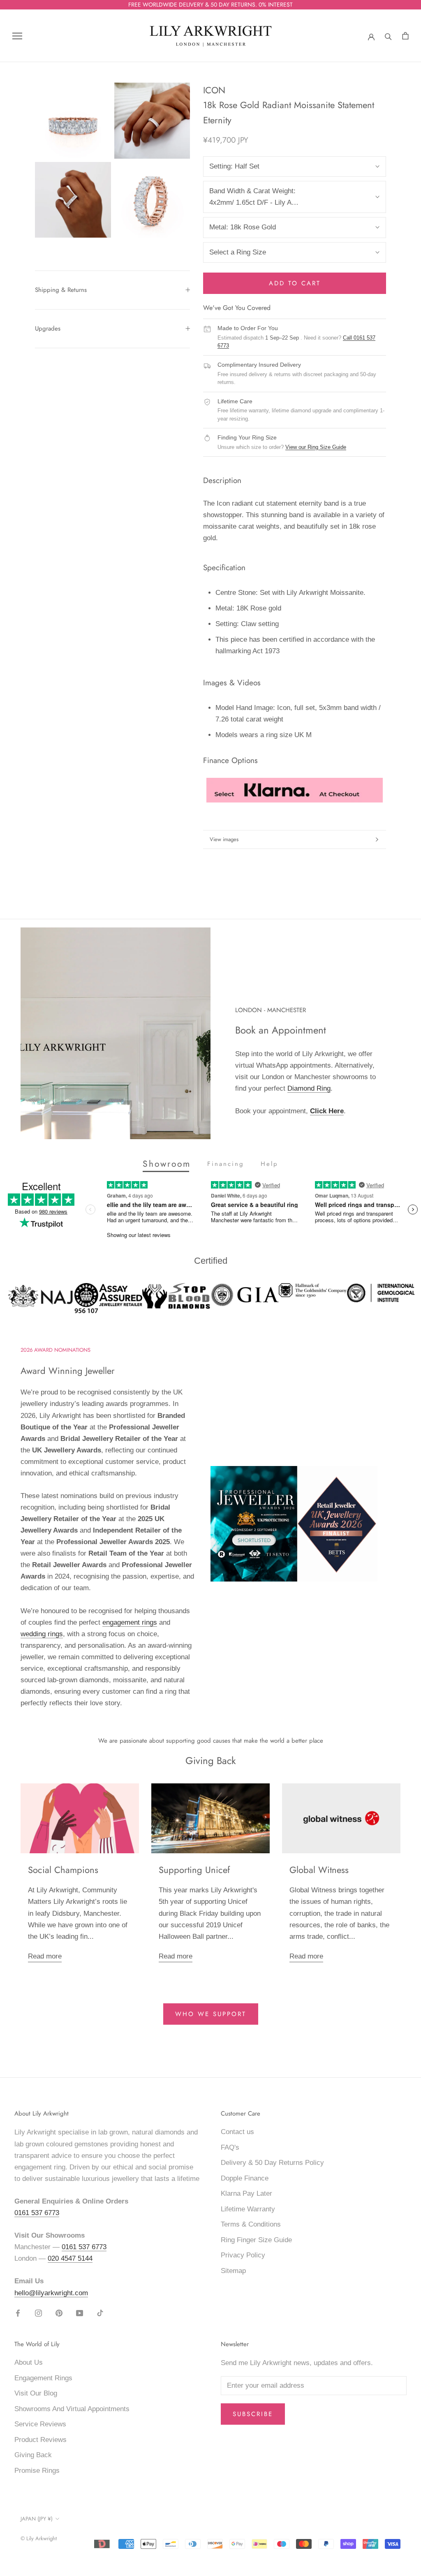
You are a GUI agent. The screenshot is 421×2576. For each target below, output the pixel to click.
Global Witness (319, 1870)
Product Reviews (40, 2440)
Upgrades (48, 328)
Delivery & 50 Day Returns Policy (272, 2163)
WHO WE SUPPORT (211, 2014)
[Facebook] (18, 2313)
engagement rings (130, 1622)
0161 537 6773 (37, 2213)
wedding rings (42, 1634)
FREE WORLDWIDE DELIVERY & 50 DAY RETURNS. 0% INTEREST (210, 5)
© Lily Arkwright (39, 2538)
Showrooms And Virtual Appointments (72, 2409)
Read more (45, 1956)
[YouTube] (80, 2313)
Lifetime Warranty (248, 2209)
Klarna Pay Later (246, 2193)
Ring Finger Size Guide (256, 2240)
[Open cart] (405, 36)
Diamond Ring (309, 1088)
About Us (29, 2362)
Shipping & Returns (61, 290)
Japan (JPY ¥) (37, 2519)
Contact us (237, 2132)
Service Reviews (40, 2424)
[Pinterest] (59, 2313)
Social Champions (63, 1870)
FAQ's (230, 2147)
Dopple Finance (245, 2178)
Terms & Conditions (251, 2224)
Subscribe (253, 2414)
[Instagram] (38, 2313)
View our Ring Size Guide (316, 447)
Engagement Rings (43, 2378)
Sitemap (233, 2271)
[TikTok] (100, 2313)
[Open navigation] (17, 36)
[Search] (388, 36)
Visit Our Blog (36, 2393)
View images (224, 839)
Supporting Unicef (194, 1870)
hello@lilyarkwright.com (51, 2293)
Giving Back (33, 2455)
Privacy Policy (243, 2255)
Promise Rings (37, 2471)
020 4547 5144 (70, 2258)
